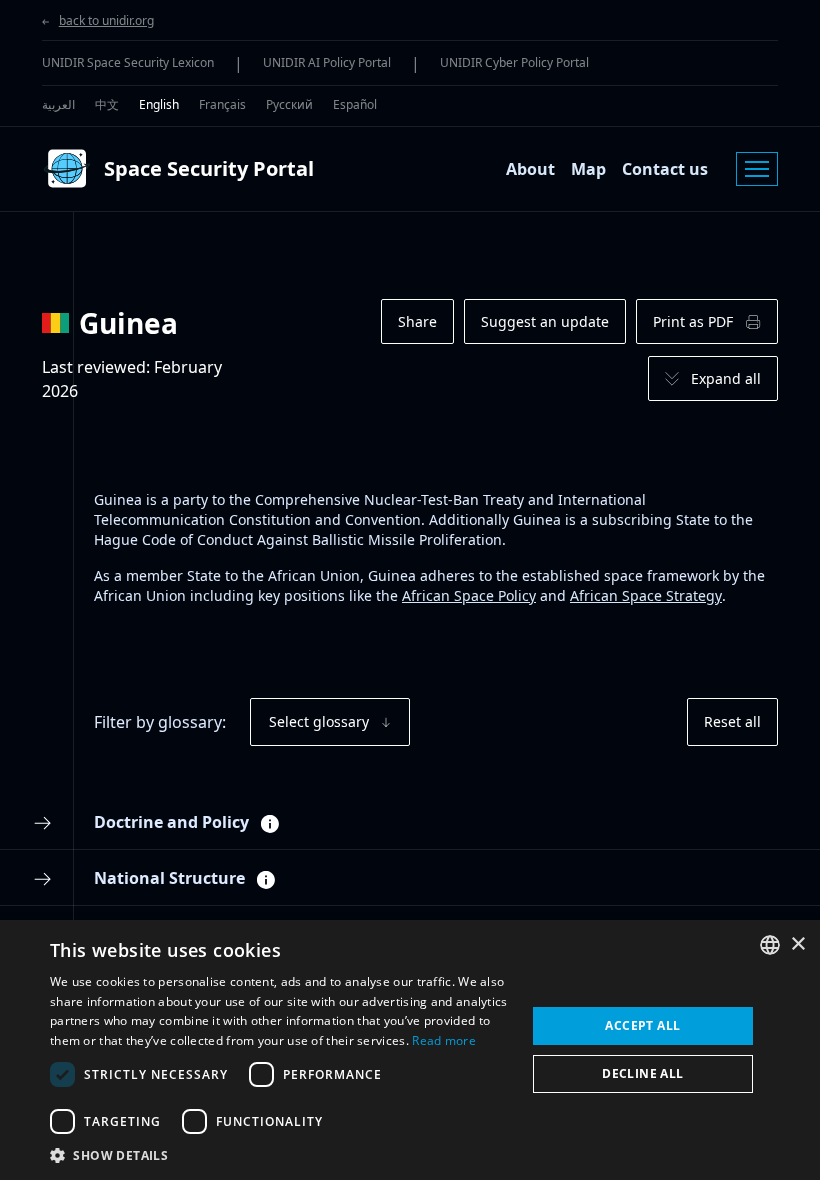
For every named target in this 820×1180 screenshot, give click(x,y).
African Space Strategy (646, 595)
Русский (289, 104)
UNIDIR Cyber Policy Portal (514, 62)
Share (417, 321)
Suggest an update (545, 321)
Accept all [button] (642, 1025)
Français (222, 104)
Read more (444, 1040)
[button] (281, 1155)
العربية (58, 104)
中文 (107, 104)
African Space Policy (469, 595)
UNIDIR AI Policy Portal (327, 62)
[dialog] (410, 1050)
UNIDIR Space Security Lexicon (128, 62)
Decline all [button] (642, 1073)
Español (355, 104)
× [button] (797, 944)
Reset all (732, 721)
